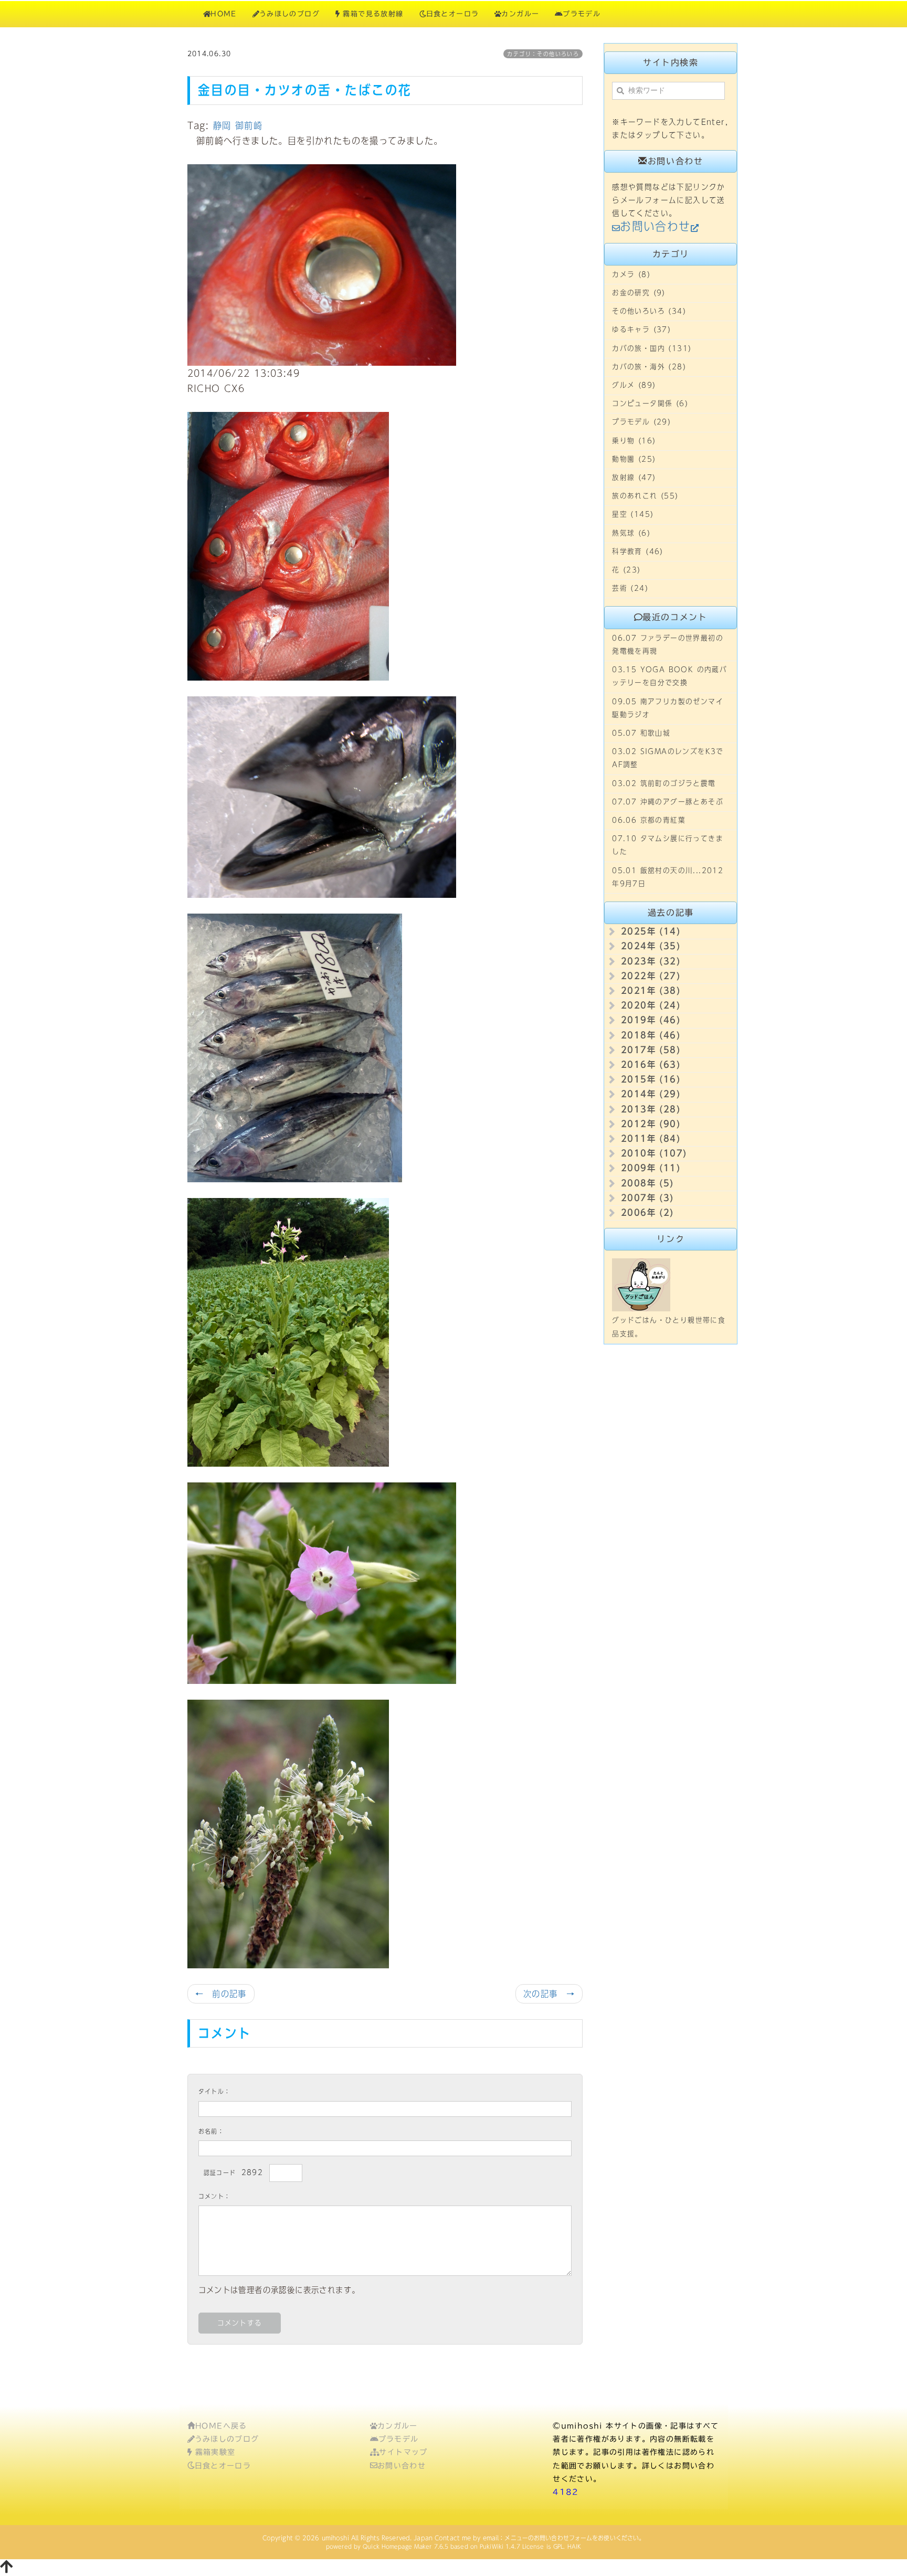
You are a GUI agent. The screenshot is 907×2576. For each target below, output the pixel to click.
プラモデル (582, 14)
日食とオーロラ (453, 14)
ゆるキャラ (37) (641, 330)
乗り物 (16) (634, 441)
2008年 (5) (647, 1183)
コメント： (215, 2196)
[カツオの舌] (322, 797)
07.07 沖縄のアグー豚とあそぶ (668, 802)
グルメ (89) (634, 385)
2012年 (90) (651, 1124)
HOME (224, 14)
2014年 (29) (651, 1094)
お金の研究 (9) (639, 293)
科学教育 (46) (638, 552)
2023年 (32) (651, 961)
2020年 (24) (651, 1005)
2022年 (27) (651, 976)
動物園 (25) (634, 459)
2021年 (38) (651, 990)
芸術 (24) (630, 588)
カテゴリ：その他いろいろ (543, 54)
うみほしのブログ (289, 14)
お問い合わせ (402, 2466)
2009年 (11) (651, 1168)
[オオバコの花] (288, 1833)
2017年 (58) (651, 1050)
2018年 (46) (651, 1035)
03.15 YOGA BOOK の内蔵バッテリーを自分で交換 (669, 676)
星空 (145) (633, 514)
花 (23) (626, 570)
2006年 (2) (647, 1212)
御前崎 (249, 125)
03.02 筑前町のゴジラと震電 (664, 783)
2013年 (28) (651, 1109)
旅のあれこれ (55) (645, 496)
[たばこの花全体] (288, 1331)
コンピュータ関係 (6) (650, 404)
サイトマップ (403, 2452)
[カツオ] (295, 1047)
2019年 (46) (651, 1020)
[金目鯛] (288, 546)
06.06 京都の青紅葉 (649, 820)
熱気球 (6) (631, 533)
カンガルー (520, 14)
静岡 (222, 125)
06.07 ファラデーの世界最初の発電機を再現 (668, 645)
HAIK (574, 2546)
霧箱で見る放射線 (372, 14)
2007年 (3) (647, 1198)
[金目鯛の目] (322, 264)
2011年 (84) (651, 1138)
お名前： (212, 2131)
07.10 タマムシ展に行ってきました (668, 845)
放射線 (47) (634, 478)
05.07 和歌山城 (641, 733)
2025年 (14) (651, 931)
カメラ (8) (631, 274)
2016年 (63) (651, 1064)
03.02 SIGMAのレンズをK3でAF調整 (668, 758)
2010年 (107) (654, 1153)
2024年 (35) (651, 946)
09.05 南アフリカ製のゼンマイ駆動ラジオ (668, 708)
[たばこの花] (322, 1582)
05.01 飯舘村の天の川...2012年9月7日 (668, 877)
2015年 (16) (651, 1079)
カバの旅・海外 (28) (649, 367)
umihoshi (335, 2538)
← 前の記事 (221, 1994)
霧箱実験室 (213, 2452)
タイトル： (215, 2091)
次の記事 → (549, 1994)
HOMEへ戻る (221, 2426)
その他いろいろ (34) (649, 311)
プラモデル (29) (641, 422)
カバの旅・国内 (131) (652, 348)
